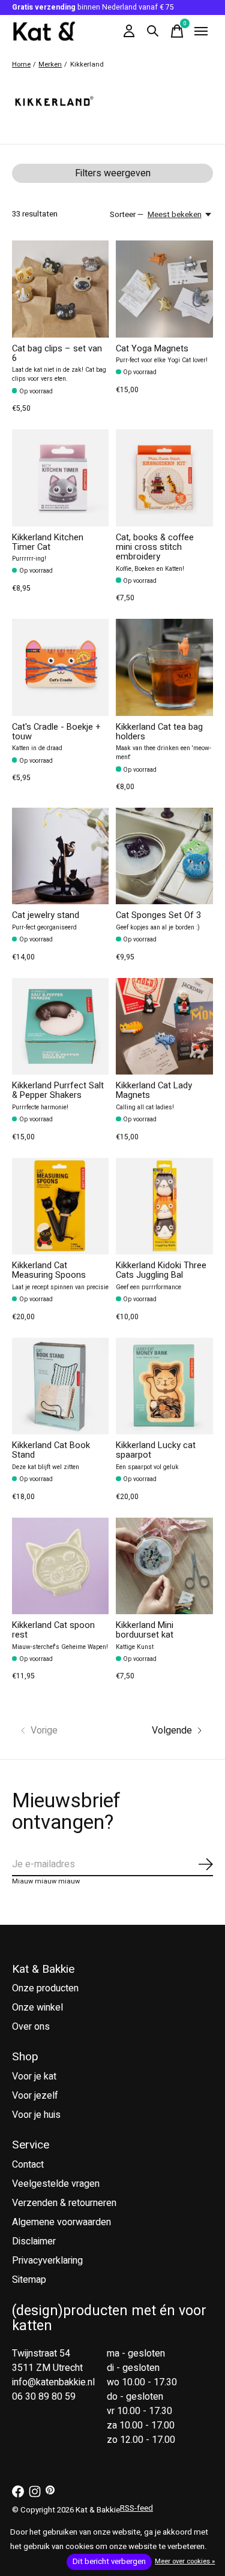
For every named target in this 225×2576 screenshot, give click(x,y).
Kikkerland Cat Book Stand (51, 1450)
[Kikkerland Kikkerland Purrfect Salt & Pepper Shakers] (60, 1026)
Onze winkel (37, 2008)
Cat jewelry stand (46, 915)
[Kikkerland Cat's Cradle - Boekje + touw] (60, 667)
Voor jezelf (35, 2096)
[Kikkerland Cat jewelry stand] (60, 856)
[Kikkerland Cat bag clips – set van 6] (60, 289)
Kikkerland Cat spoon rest (53, 1630)
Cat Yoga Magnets (152, 349)
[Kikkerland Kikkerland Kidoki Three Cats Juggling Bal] (164, 1206)
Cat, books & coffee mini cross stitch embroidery (155, 547)
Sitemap (29, 2280)
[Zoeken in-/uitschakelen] (153, 31)
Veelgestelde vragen (56, 2184)
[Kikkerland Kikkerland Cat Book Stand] (60, 1386)
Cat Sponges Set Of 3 (158, 915)
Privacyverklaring (47, 2261)
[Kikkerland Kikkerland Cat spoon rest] (60, 1566)
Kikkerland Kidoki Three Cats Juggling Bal (161, 1270)
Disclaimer (34, 2241)
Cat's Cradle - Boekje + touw (56, 732)
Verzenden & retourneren (64, 2203)
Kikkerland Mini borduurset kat (145, 1630)
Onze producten (45, 1988)
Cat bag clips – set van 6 (57, 353)
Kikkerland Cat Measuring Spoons (49, 1270)
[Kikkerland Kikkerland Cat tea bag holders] (164, 667)
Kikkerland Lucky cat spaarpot (156, 1450)
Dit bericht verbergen (109, 2562)
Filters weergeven (113, 173)
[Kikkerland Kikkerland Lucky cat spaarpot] (164, 1386)
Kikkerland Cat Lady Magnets (154, 1090)
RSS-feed (136, 2508)
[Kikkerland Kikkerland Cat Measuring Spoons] (60, 1206)
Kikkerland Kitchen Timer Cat (48, 542)
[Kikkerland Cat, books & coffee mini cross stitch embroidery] (164, 478)
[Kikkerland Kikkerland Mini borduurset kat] (164, 1566)
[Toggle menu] (201, 31)
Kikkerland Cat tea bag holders (159, 732)
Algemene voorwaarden (61, 2222)
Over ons (31, 2027)
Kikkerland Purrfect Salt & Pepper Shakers (58, 1090)
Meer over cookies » (185, 2561)
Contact (28, 2165)
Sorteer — (127, 215)
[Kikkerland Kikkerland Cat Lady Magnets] (164, 1026)
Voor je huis (36, 2115)
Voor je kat (34, 2077)
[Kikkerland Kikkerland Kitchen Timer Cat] (60, 478)
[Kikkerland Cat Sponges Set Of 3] (164, 856)
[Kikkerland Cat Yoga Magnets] (164, 289)
